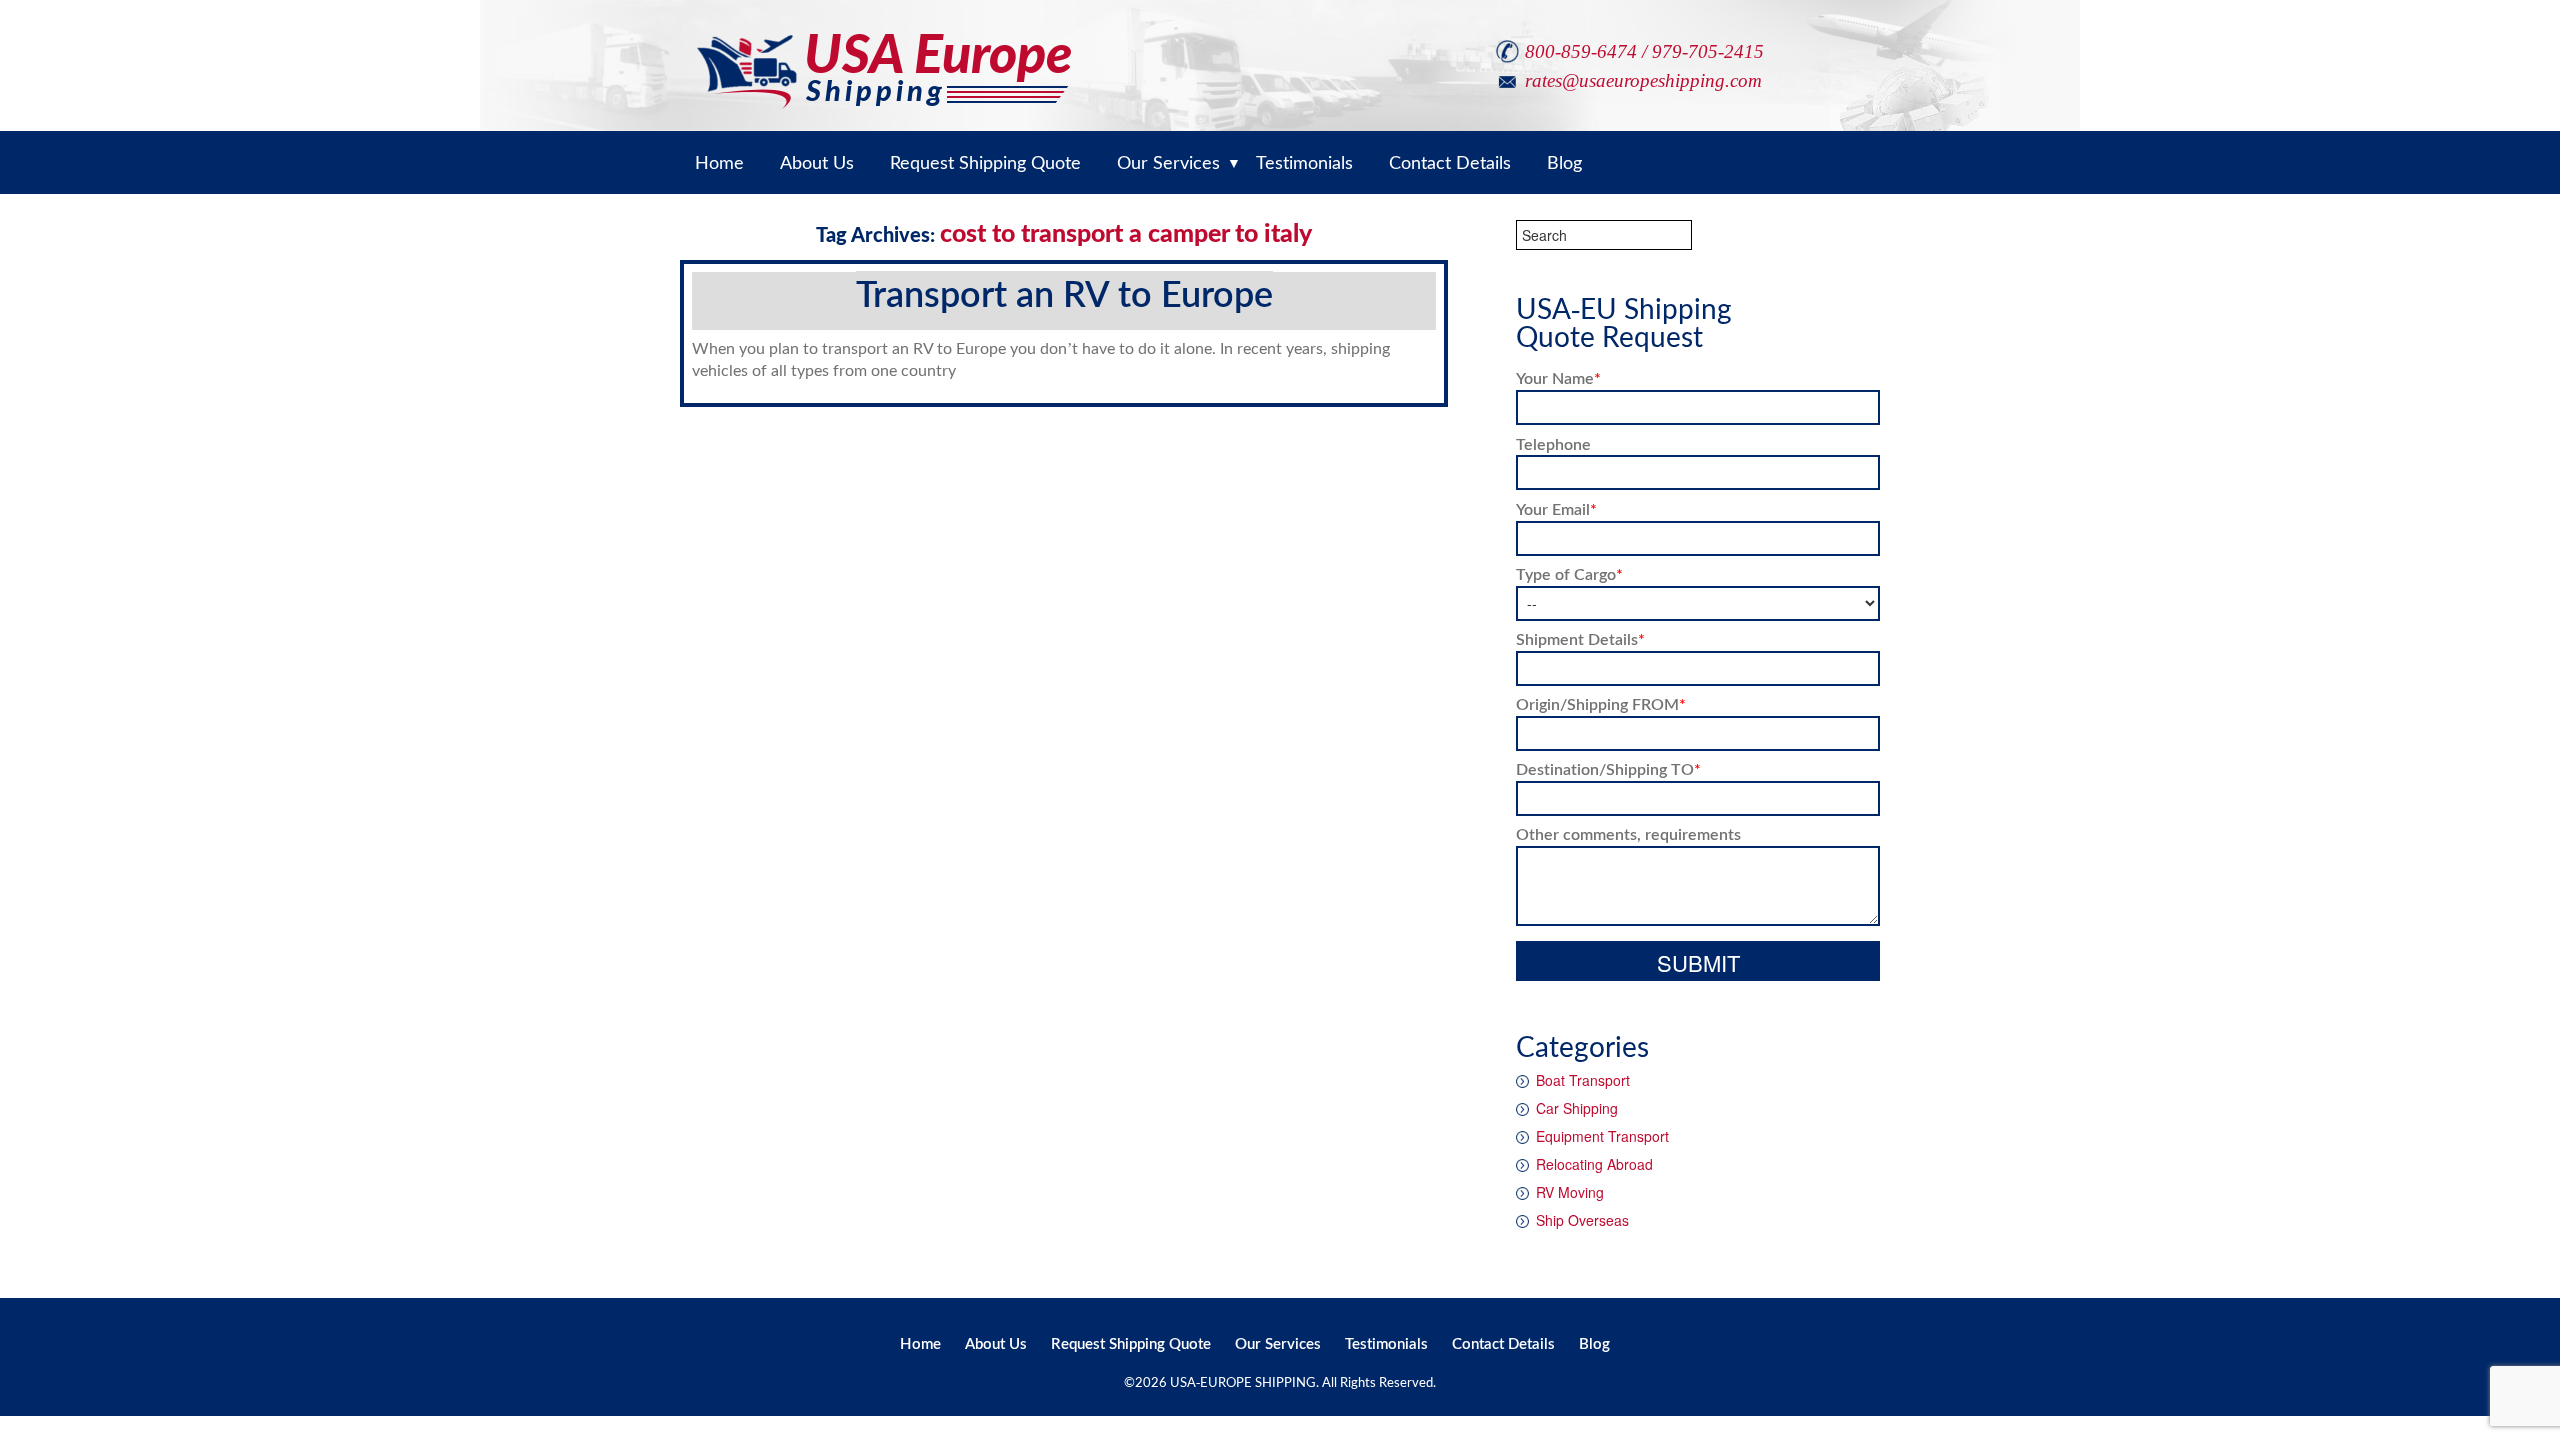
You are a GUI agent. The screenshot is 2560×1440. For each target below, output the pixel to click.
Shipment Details (1580, 638)
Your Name (1558, 377)
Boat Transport (1583, 1080)
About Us (996, 1343)
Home (920, 1343)
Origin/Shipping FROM (1601, 703)
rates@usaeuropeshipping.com (1643, 80)
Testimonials (1386, 1343)
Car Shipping (1577, 1108)
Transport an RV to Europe (1064, 293)
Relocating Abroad (1594, 1164)
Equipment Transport (1602, 1136)
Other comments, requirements (1628, 833)
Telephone (1553, 443)
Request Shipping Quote (1131, 1343)
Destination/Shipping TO (1608, 768)
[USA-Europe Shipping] (884, 53)
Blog (1594, 1343)
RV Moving (1570, 1192)
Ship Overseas (1582, 1220)
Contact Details (1503, 1343)
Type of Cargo (1569, 573)
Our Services (1278, 1343)
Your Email (1556, 508)
